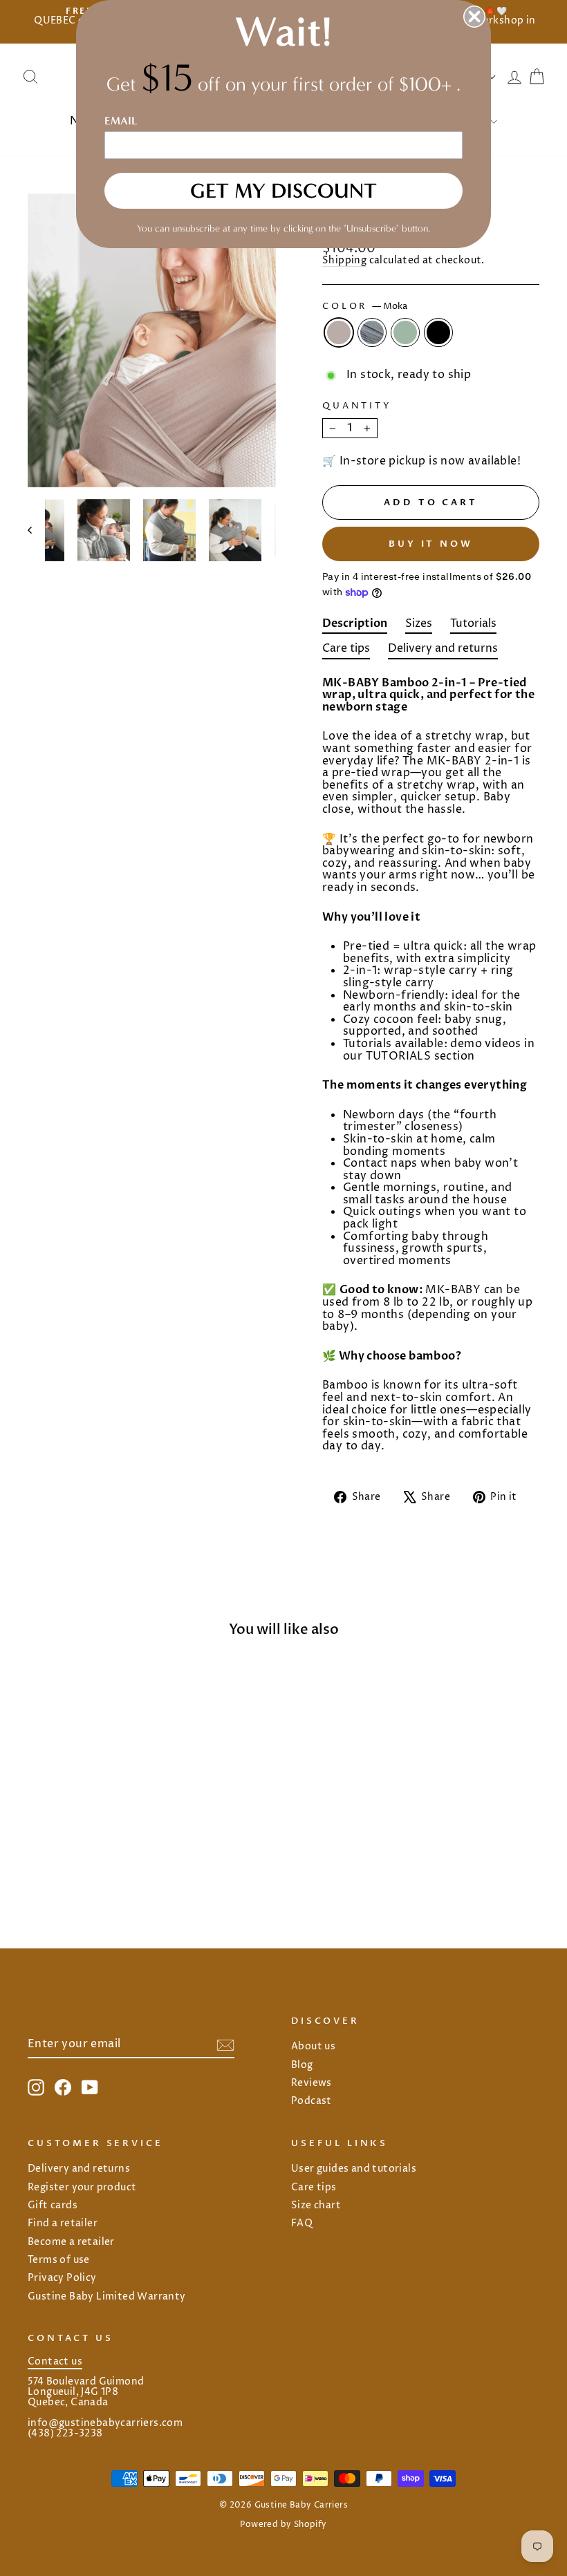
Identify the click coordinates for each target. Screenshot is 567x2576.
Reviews (312, 2083)
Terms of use (59, 2260)
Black (438, 332)
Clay (372, 332)
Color (365, 307)
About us (313, 2047)
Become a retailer (71, 2242)
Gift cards (53, 2206)
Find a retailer (63, 2224)
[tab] (355, 626)
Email (121, 121)
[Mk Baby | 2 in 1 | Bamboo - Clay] (76, 1867)
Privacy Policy (62, 2278)
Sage (405, 332)
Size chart (316, 2206)
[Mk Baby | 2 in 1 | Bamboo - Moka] (58, 1867)
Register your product (82, 2188)
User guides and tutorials (354, 2169)
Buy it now (431, 544)
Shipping (344, 261)
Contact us (55, 2362)
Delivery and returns (79, 2169)
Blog (302, 2065)
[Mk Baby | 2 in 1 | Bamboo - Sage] (95, 1867)
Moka (339, 332)
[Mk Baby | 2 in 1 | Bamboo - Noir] (114, 1867)
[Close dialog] (474, 17)
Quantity (357, 406)
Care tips (314, 2188)
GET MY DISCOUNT (283, 191)
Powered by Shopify (283, 2525)
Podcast (312, 2101)
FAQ (302, 2224)
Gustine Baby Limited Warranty (107, 2297)
